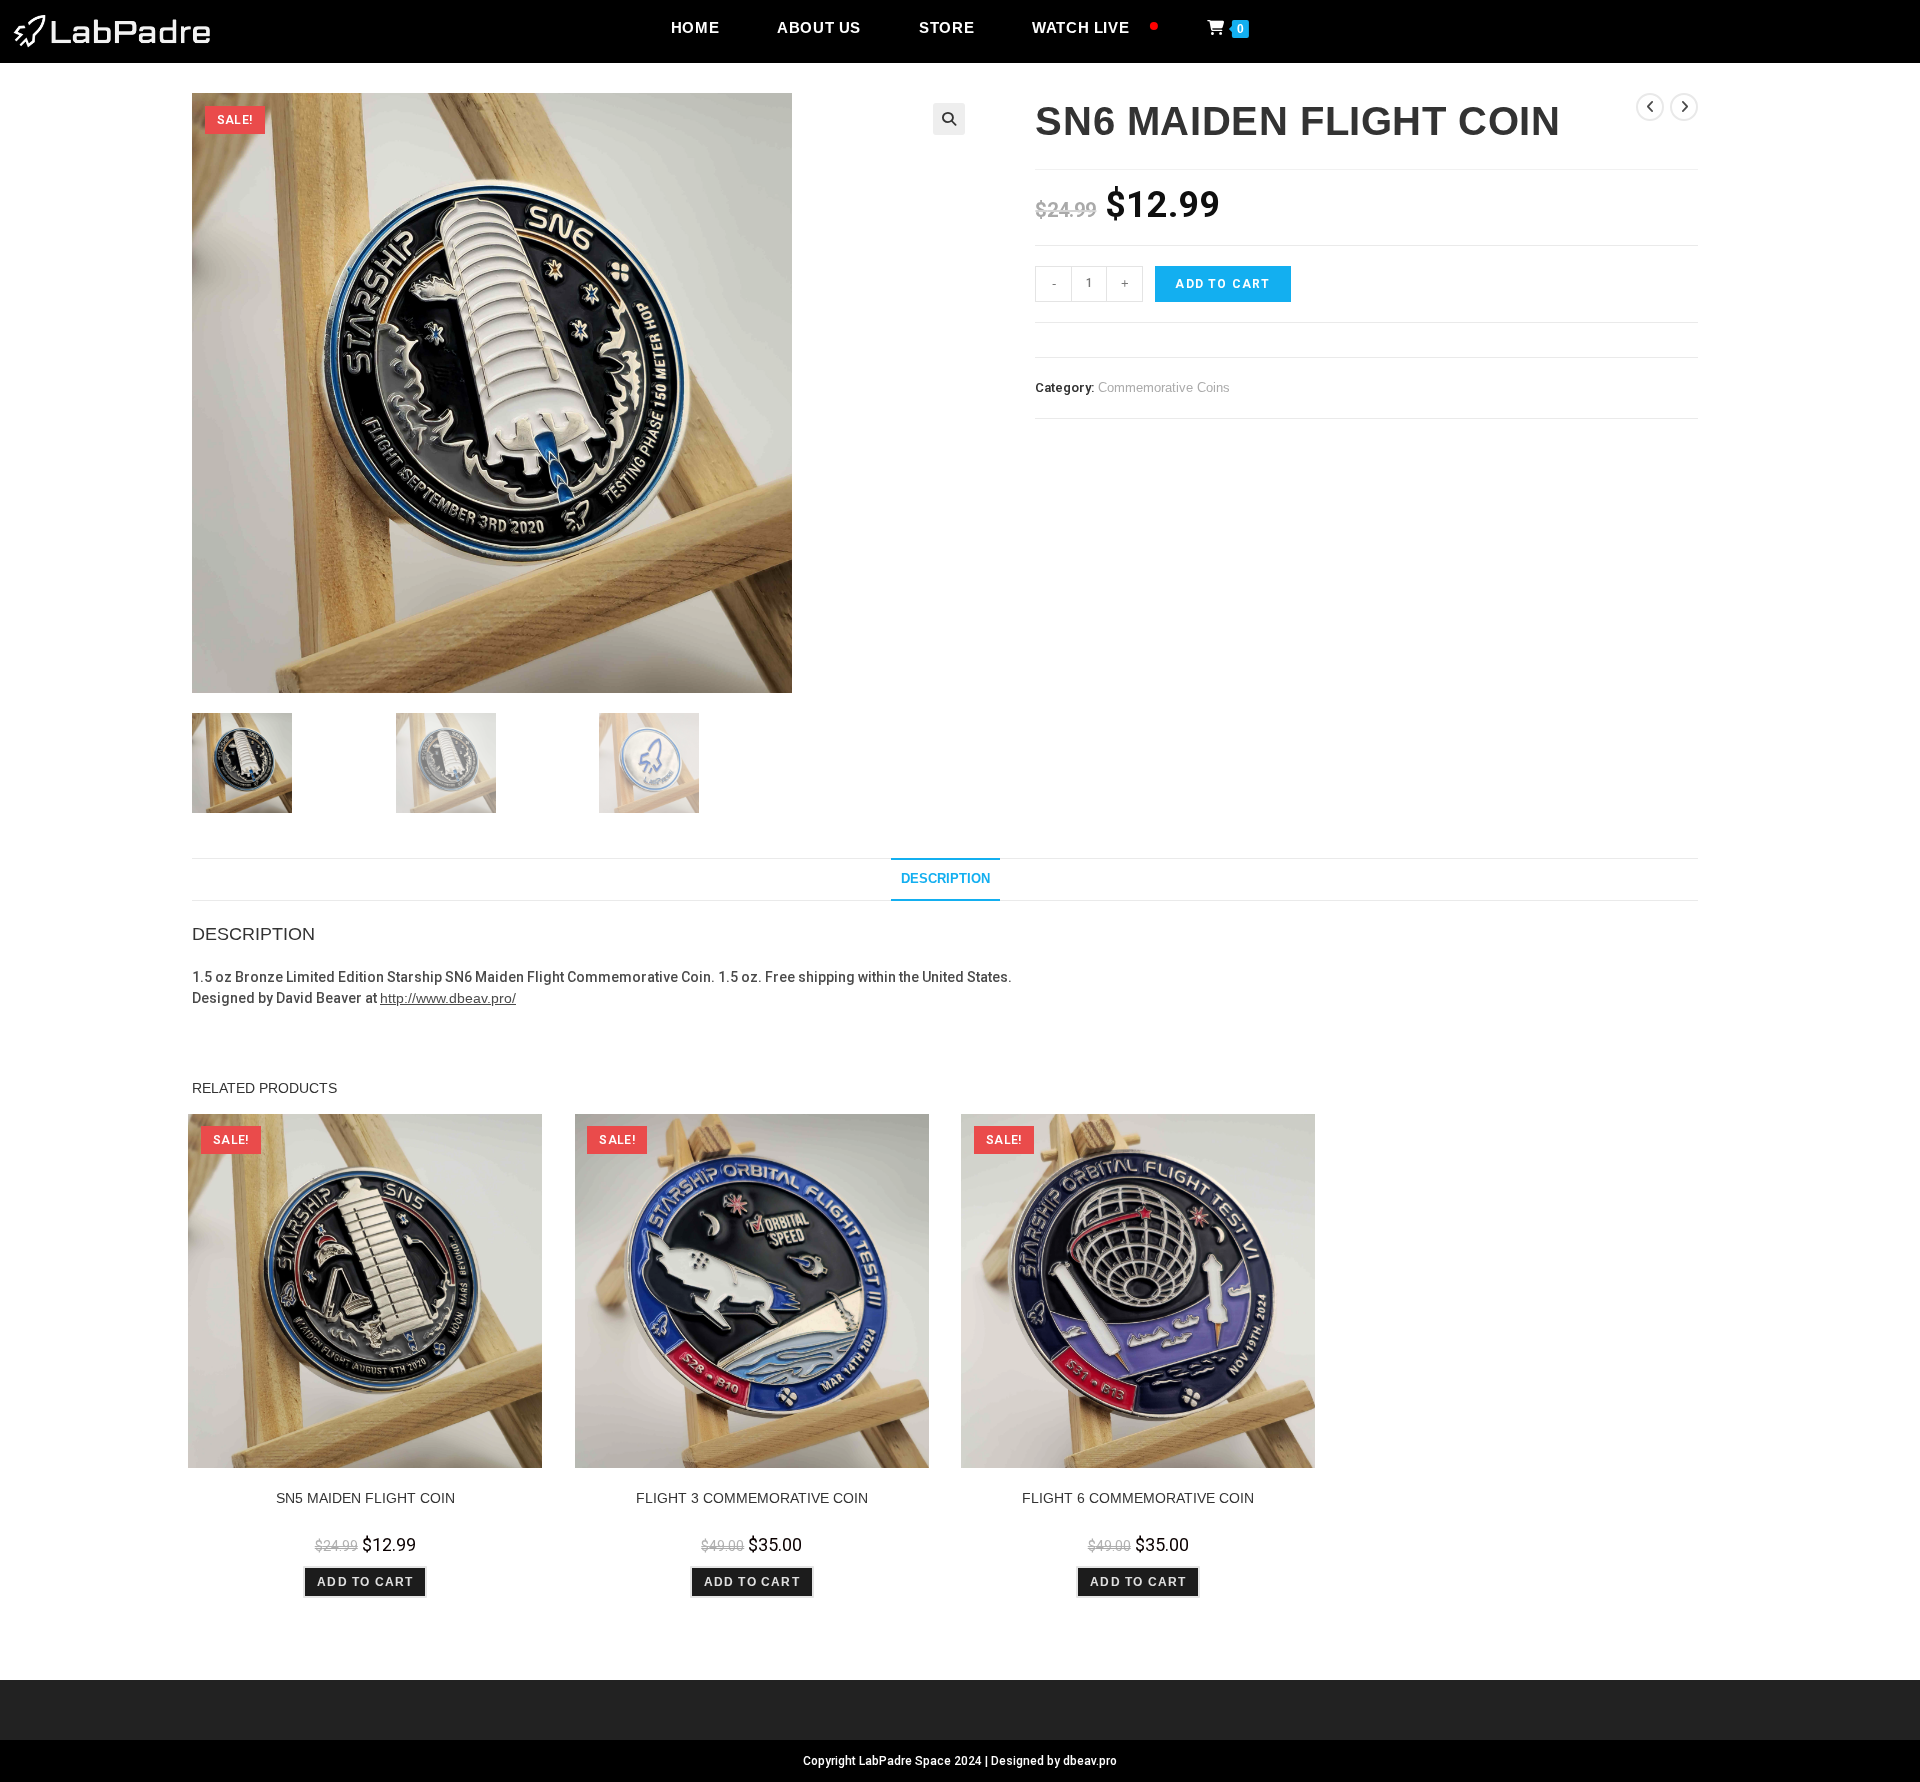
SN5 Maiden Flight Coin (365, 1498)
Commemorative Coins (1164, 387)
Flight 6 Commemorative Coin (1138, 1498)
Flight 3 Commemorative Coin (752, 1498)
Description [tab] (945, 879)
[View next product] (1684, 107)
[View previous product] (1650, 107)
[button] (949, 119)
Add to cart (1222, 284)
